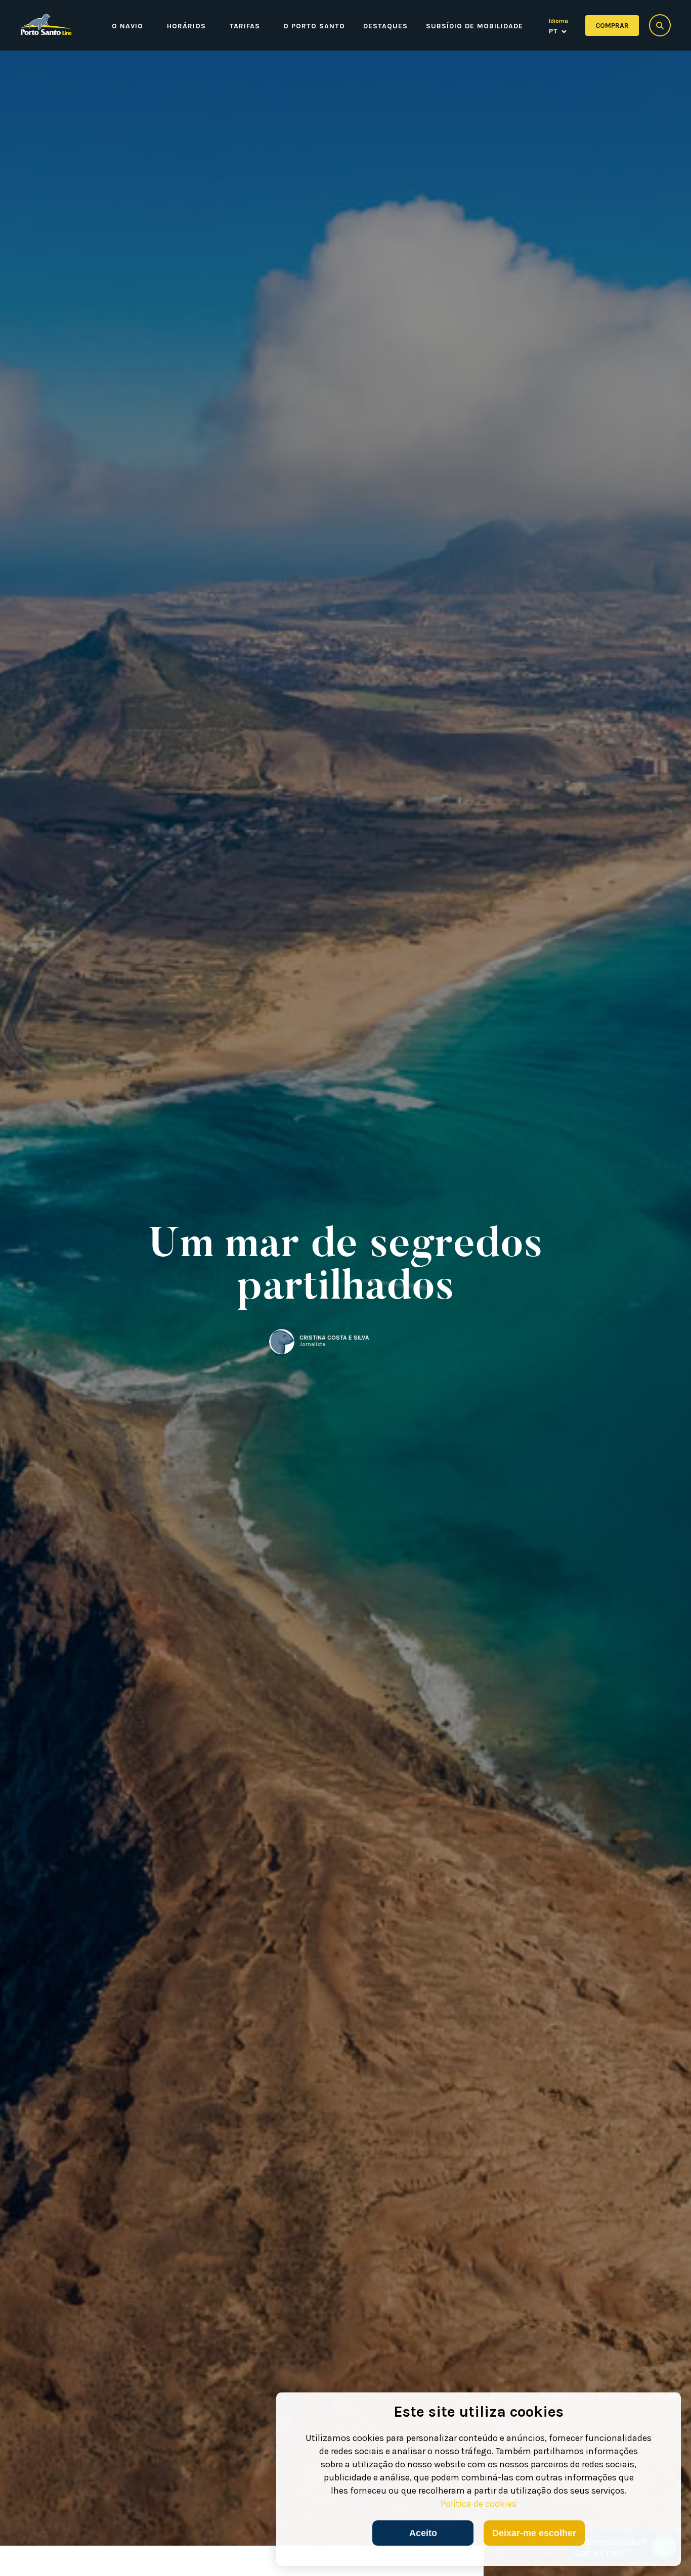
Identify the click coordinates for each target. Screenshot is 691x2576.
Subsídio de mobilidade (474, 26)
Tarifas (245, 26)
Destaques (385, 26)
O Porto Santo (314, 26)
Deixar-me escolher (534, 2533)
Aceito (423, 2533)
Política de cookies (479, 2504)
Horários (186, 26)
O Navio (127, 26)
